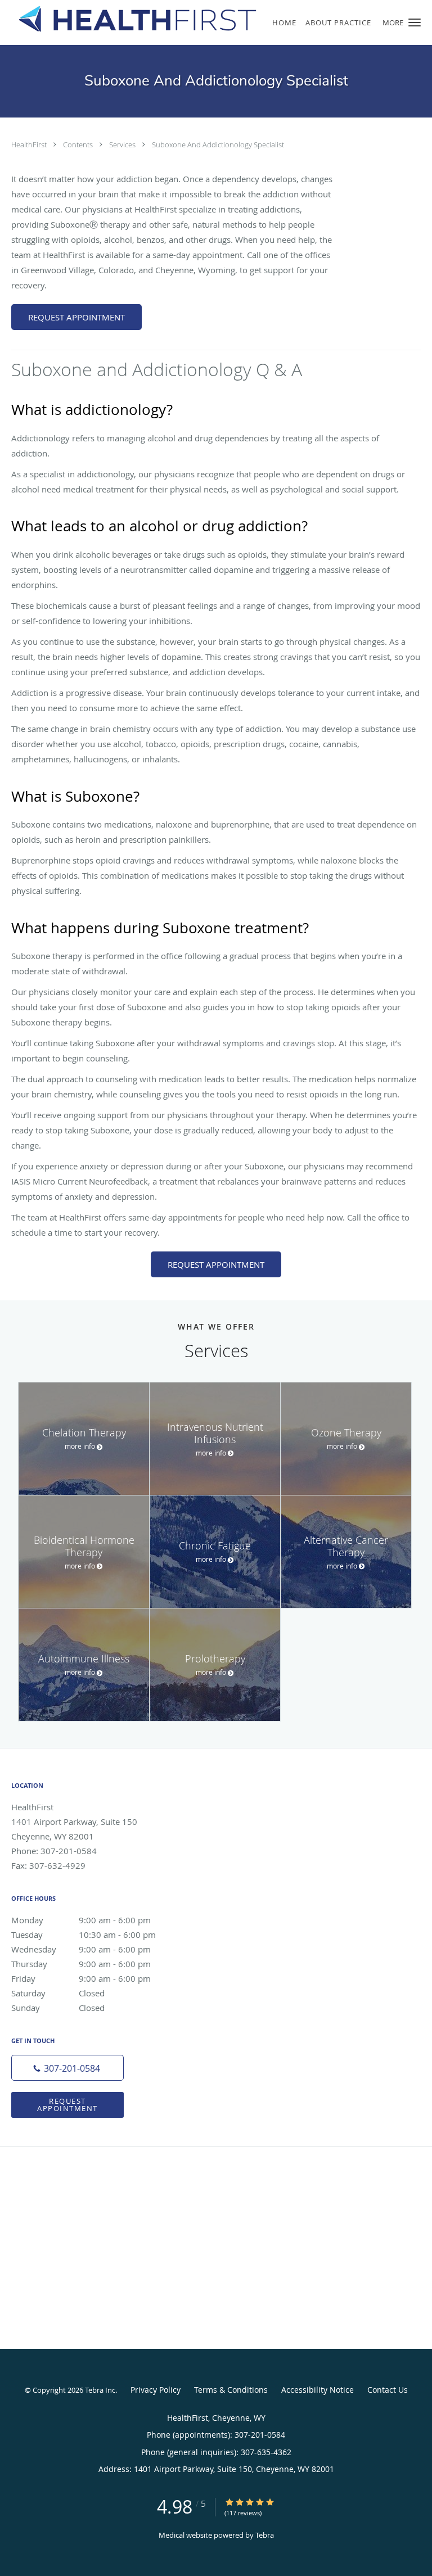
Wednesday (81, 1949)
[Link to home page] (179, 19)
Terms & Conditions (231, 2390)
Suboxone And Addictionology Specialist (218, 144)
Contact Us (388, 2390)
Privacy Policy (156, 2390)
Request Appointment (67, 2105)
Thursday (81, 1964)
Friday (81, 1978)
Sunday (58, 2008)
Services (123, 144)
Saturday (58, 1993)
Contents (79, 144)
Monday (81, 1920)
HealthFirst (30, 144)
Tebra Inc (100, 2390)
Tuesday (84, 1935)
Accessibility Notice (318, 2390)
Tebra (265, 2535)
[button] (415, 22)
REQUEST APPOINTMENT (76, 317)
